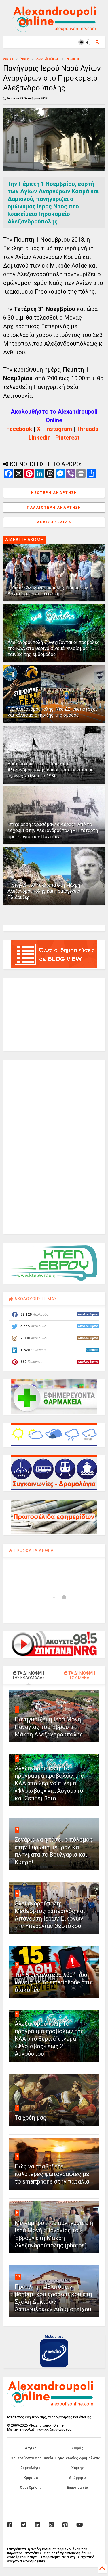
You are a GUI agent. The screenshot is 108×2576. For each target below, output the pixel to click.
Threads (87, 429)
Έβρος (25, 59)
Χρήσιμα (31, 2478)
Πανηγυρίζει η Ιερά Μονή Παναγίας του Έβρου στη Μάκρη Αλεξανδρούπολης (49, 1727)
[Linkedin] (37, 2525)
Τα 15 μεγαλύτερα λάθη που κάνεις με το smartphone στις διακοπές (54, 1982)
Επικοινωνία (77, 2488)
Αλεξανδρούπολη (48, 59)
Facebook (19, 429)
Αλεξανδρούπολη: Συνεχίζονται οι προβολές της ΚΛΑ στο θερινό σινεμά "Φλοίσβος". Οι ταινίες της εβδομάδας (54, 648)
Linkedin (40, 438)
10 (18, 2276)
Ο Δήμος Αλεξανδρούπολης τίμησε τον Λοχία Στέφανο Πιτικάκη (48, 591)
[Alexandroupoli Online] (54, 29)
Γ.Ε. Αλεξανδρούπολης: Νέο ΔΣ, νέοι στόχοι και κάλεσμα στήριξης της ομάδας (52, 712)
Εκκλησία (73, 59)
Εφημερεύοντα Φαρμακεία (31, 2458)
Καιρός (77, 2448)
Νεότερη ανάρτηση (54, 493)
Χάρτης (77, 2468)
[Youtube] (80, 2525)
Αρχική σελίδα (54, 522)
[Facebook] (10, 2525)
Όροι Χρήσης (31, 2488)
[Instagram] (51, 2525)
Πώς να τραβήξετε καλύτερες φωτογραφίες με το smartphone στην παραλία (52, 2174)
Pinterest (67, 438)
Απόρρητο (77, 2478)
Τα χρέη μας (31, 2118)
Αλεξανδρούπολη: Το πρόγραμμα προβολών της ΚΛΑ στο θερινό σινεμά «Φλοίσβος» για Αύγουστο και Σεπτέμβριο (49, 1783)
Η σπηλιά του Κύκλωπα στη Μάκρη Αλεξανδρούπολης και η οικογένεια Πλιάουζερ (44, 891)
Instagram (59, 429)
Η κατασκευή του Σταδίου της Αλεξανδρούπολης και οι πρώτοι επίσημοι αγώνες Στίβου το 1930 (51, 770)
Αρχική (8, 59)
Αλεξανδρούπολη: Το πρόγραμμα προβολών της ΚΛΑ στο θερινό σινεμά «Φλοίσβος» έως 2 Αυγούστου (49, 2039)
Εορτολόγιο (31, 2468)
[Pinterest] (65, 2525)
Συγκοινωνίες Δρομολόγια (77, 2458)
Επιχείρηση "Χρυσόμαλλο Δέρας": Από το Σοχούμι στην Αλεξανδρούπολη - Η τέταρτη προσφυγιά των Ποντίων (53, 830)
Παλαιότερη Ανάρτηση (54, 508)
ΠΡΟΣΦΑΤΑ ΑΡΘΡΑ (33, 1551)
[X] (24, 2525)
